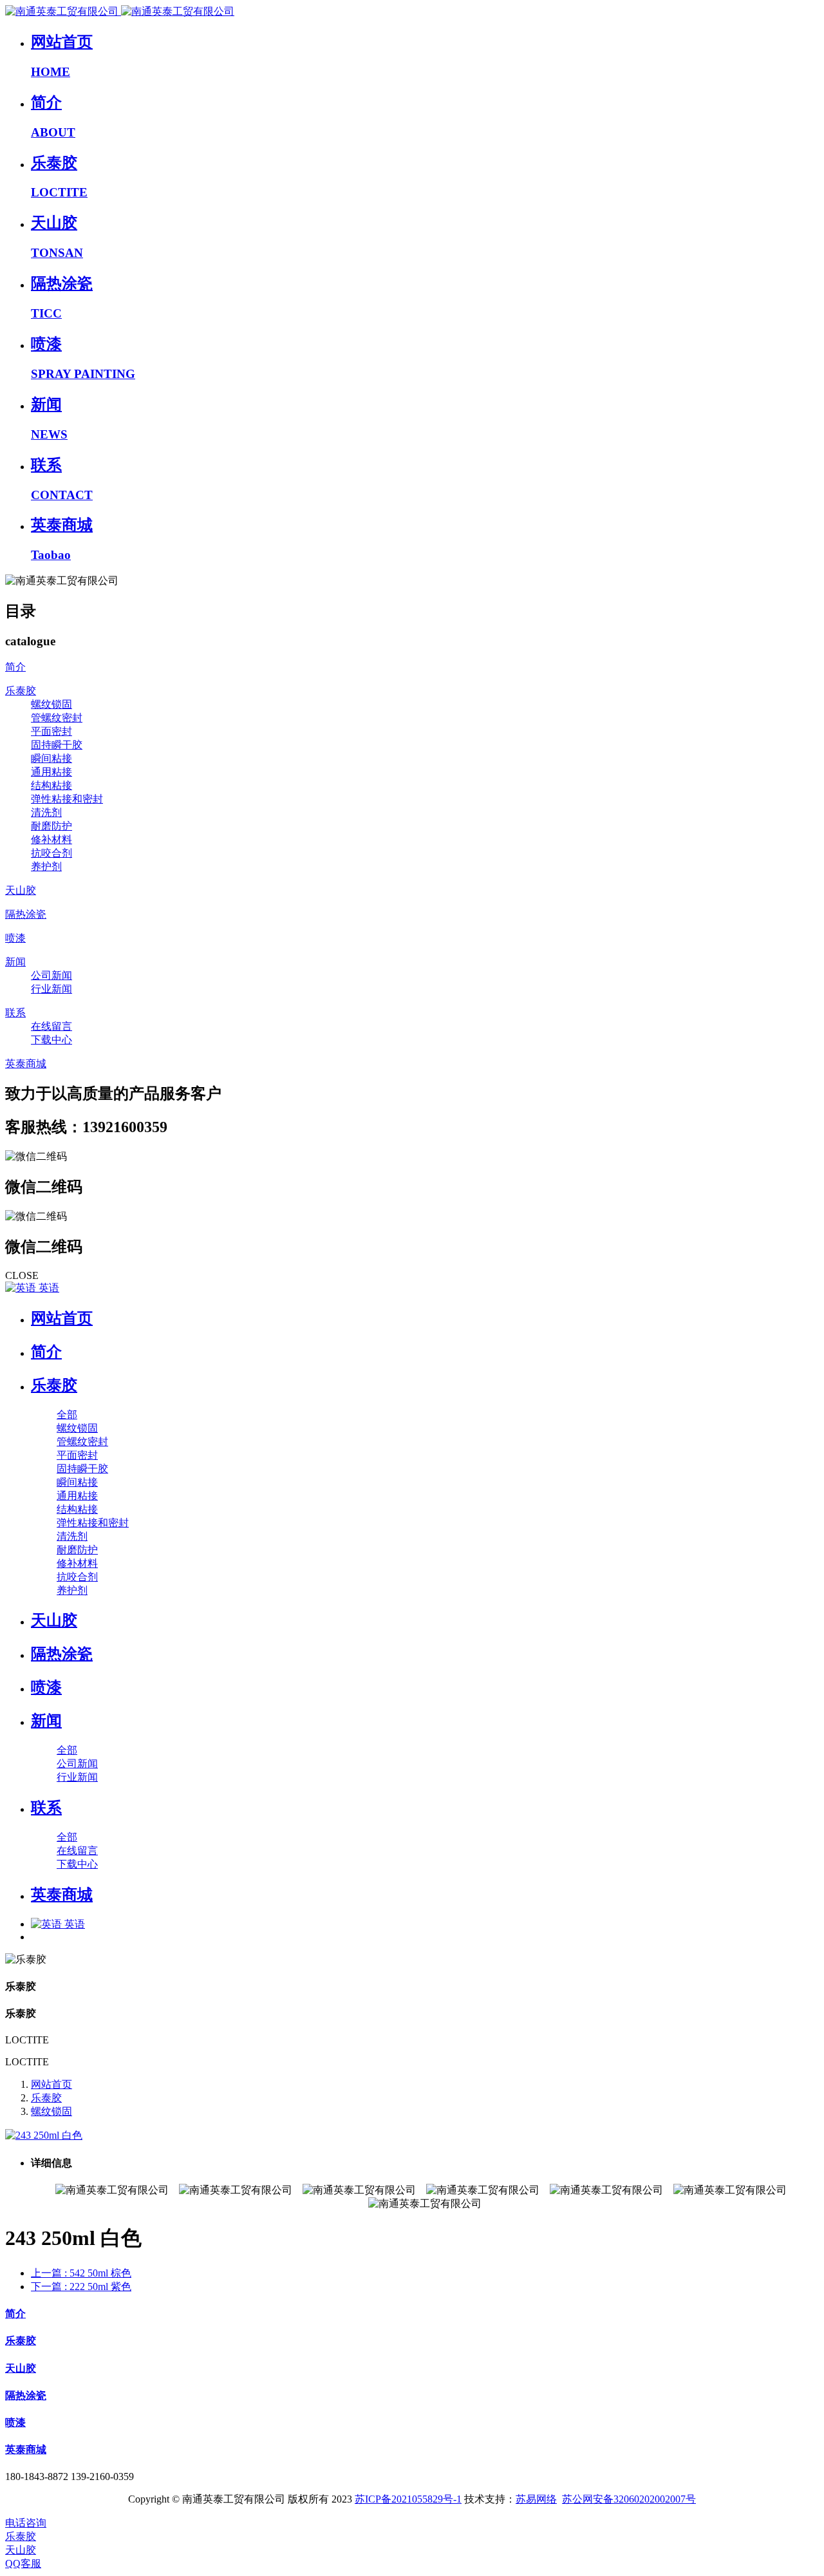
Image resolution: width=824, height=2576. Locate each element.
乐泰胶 (46, 2098)
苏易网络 (536, 2499)
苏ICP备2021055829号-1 (408, 2499)
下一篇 (81, 2287)
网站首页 (62, 1318)
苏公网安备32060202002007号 (629, 2499)
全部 (67, 1415)
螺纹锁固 (51, 2111)
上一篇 (81, 2273)
